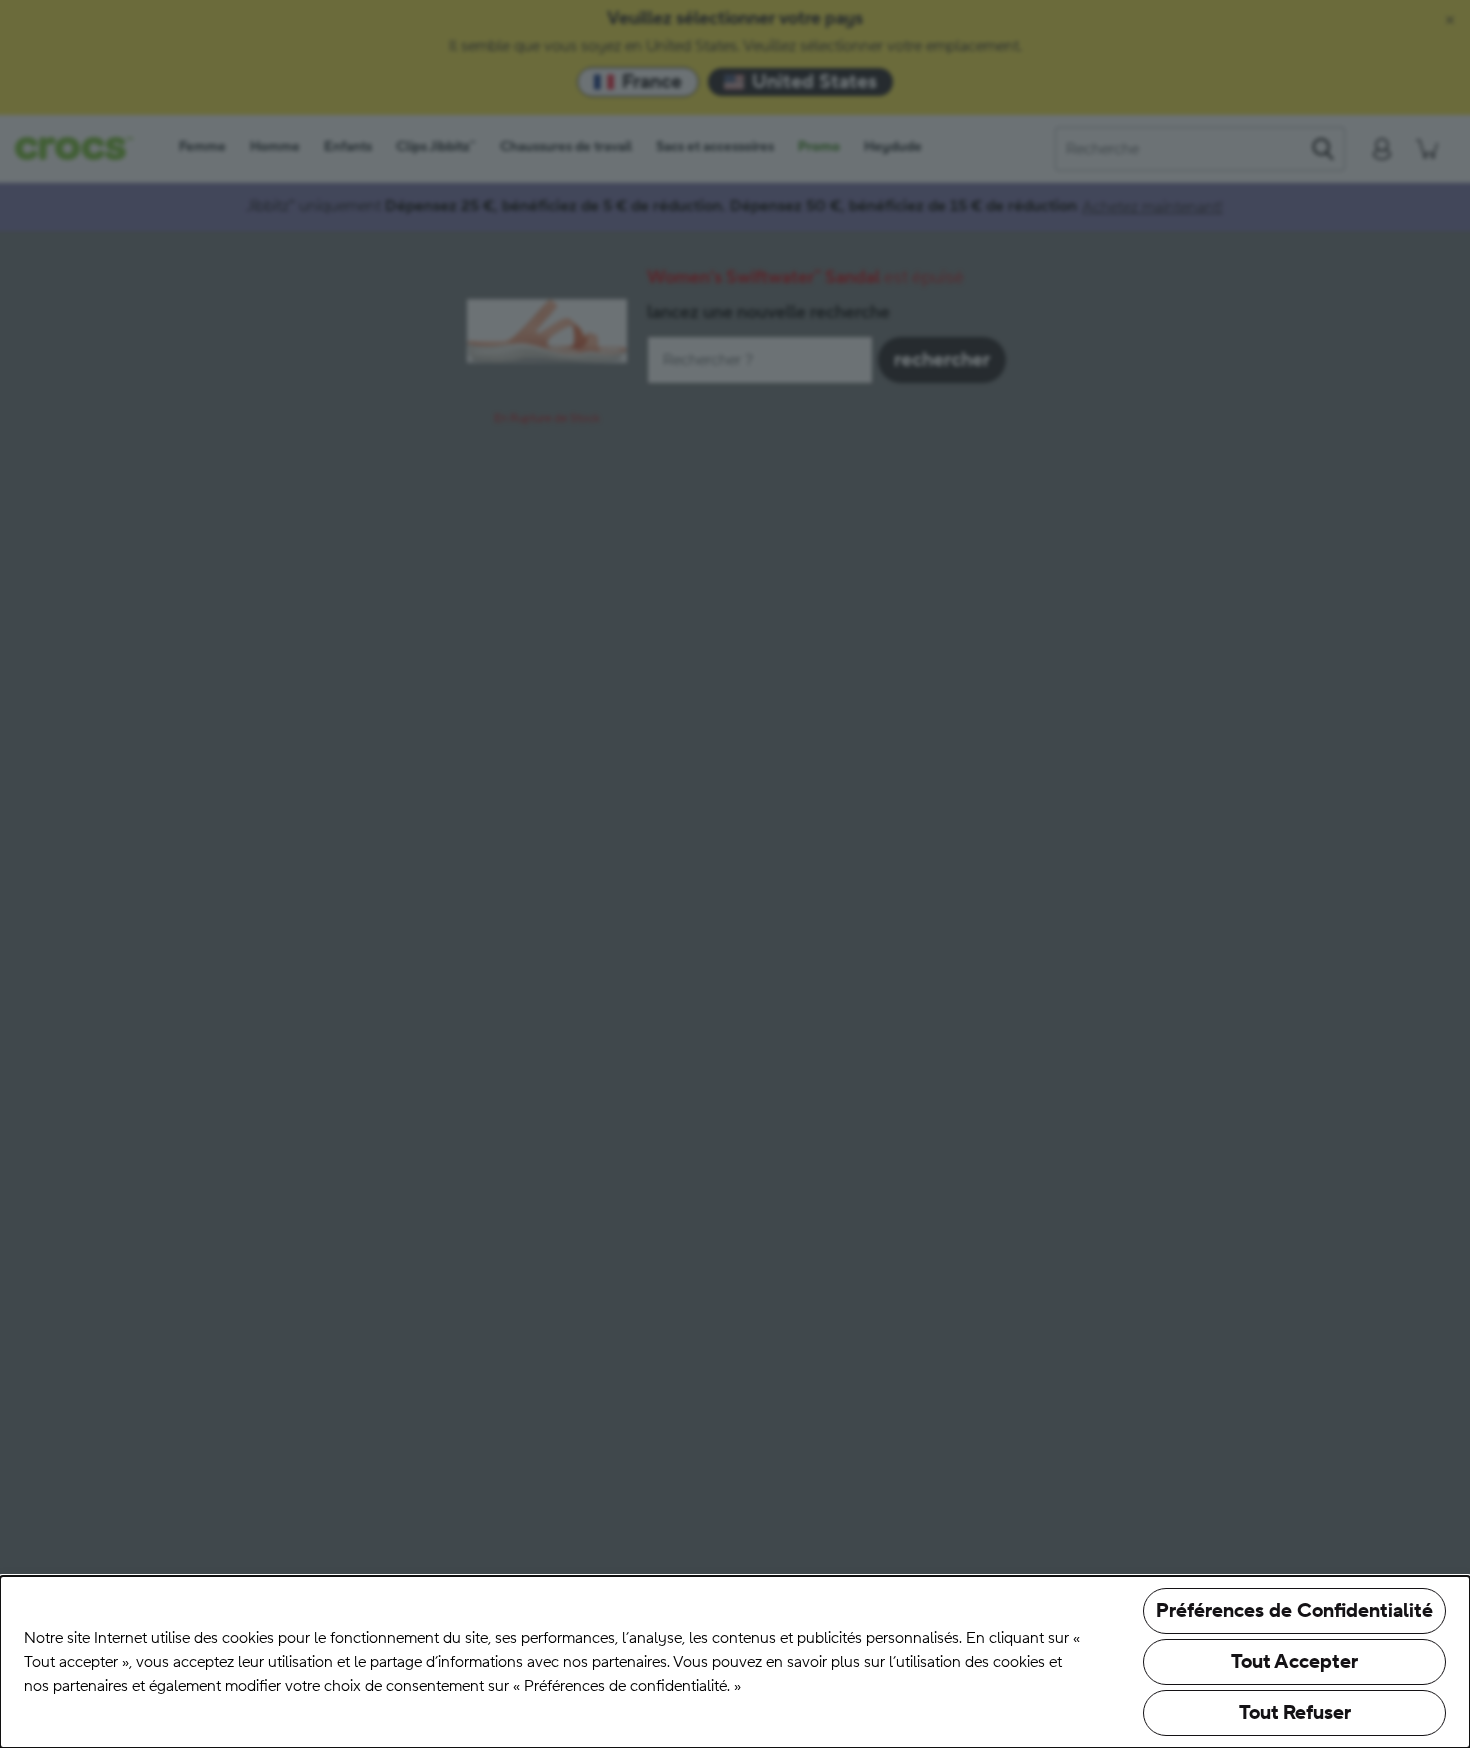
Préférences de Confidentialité (1294, 1611)
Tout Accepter (1294, 1662)
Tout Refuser (1295, 1713)
